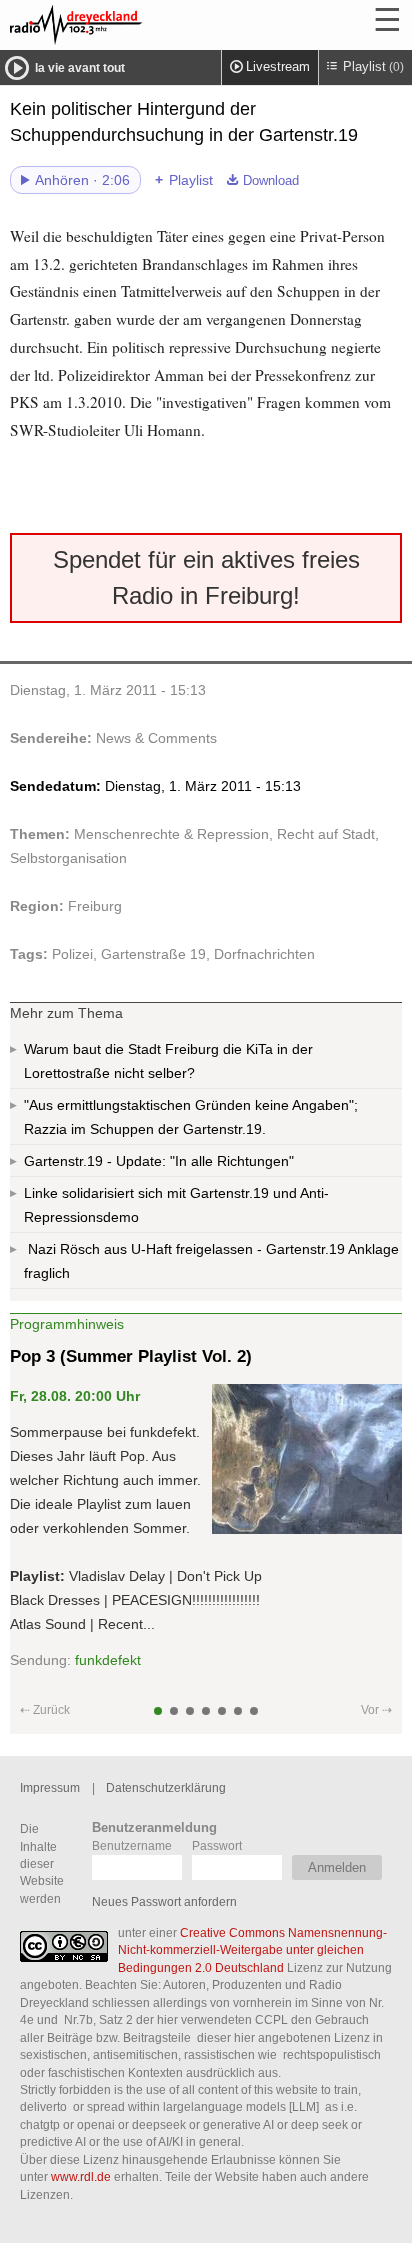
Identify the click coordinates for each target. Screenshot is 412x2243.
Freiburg (95, 906)
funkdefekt (108, 1660)
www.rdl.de (81, 2176)
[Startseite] (130, 25)
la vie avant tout (80, 68)
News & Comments (156, 738)
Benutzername (132, 1845)
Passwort (217, 1845)
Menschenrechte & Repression (171, 834)
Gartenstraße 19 (153, 954)
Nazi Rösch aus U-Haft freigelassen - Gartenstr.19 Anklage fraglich (211, 1261)
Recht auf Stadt (326, 834)
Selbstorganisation (68, 858)
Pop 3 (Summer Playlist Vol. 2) (131, 1356)
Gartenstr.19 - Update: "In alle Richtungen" (159, 1161)
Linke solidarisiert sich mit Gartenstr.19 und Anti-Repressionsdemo (176, 1205)
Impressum (50, 1787)
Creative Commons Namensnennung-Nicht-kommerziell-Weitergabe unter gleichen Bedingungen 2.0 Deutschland (252, 1950)
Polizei (72, 954)
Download (271, 181)
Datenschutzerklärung (166, 1787)
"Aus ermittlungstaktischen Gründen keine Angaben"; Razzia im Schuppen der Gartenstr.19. (191, 1117)
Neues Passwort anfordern (164, 1901)
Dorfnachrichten (264, 954)
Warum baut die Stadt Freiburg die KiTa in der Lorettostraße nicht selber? (168, 1061)
